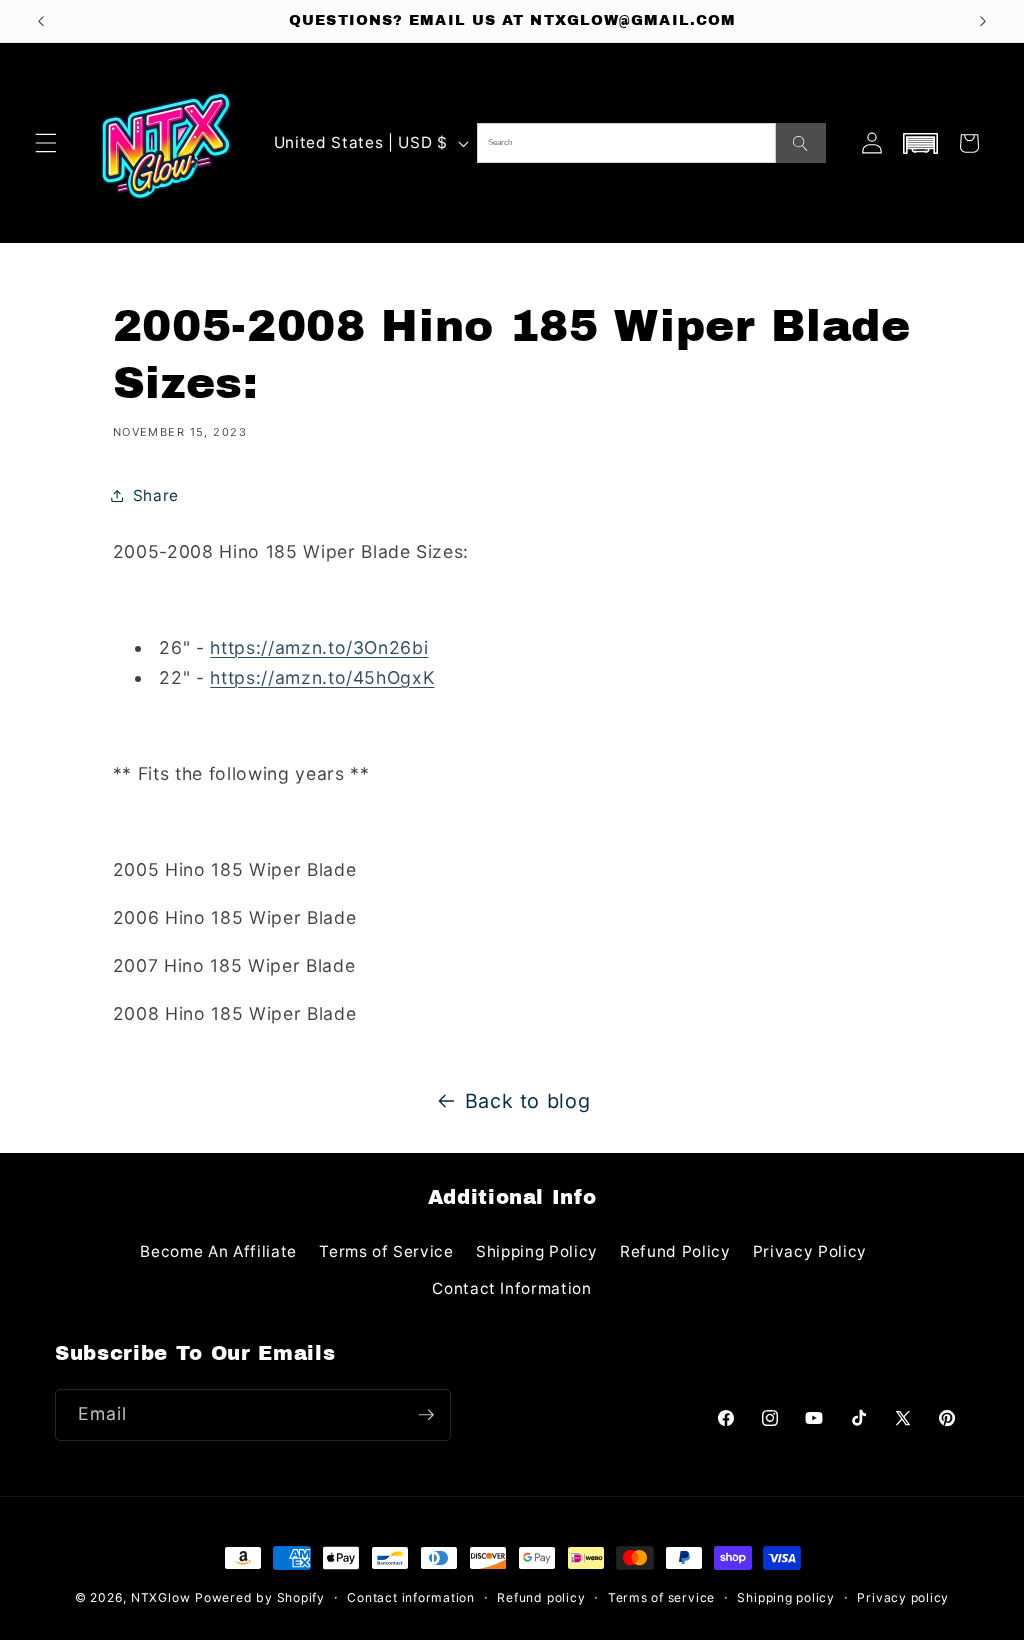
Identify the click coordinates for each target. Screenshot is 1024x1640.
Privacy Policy (810, 1251)
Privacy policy (903, 1597)
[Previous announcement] (41, 21)
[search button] (801, 143)
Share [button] (156, 495)
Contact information (411, 1597)
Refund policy (541, 1597)
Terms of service (661, 1597)
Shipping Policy (537, 1251)
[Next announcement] (983, 21)
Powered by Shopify (260, 1597)
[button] (46, 143)
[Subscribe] (426, 1415)
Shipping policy (786, 1597)
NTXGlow (160, 1597)
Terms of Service (386, 1251)
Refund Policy (675, 1251)
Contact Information (512, 1288)
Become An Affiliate (218, 1251)
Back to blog (528, 1101)
